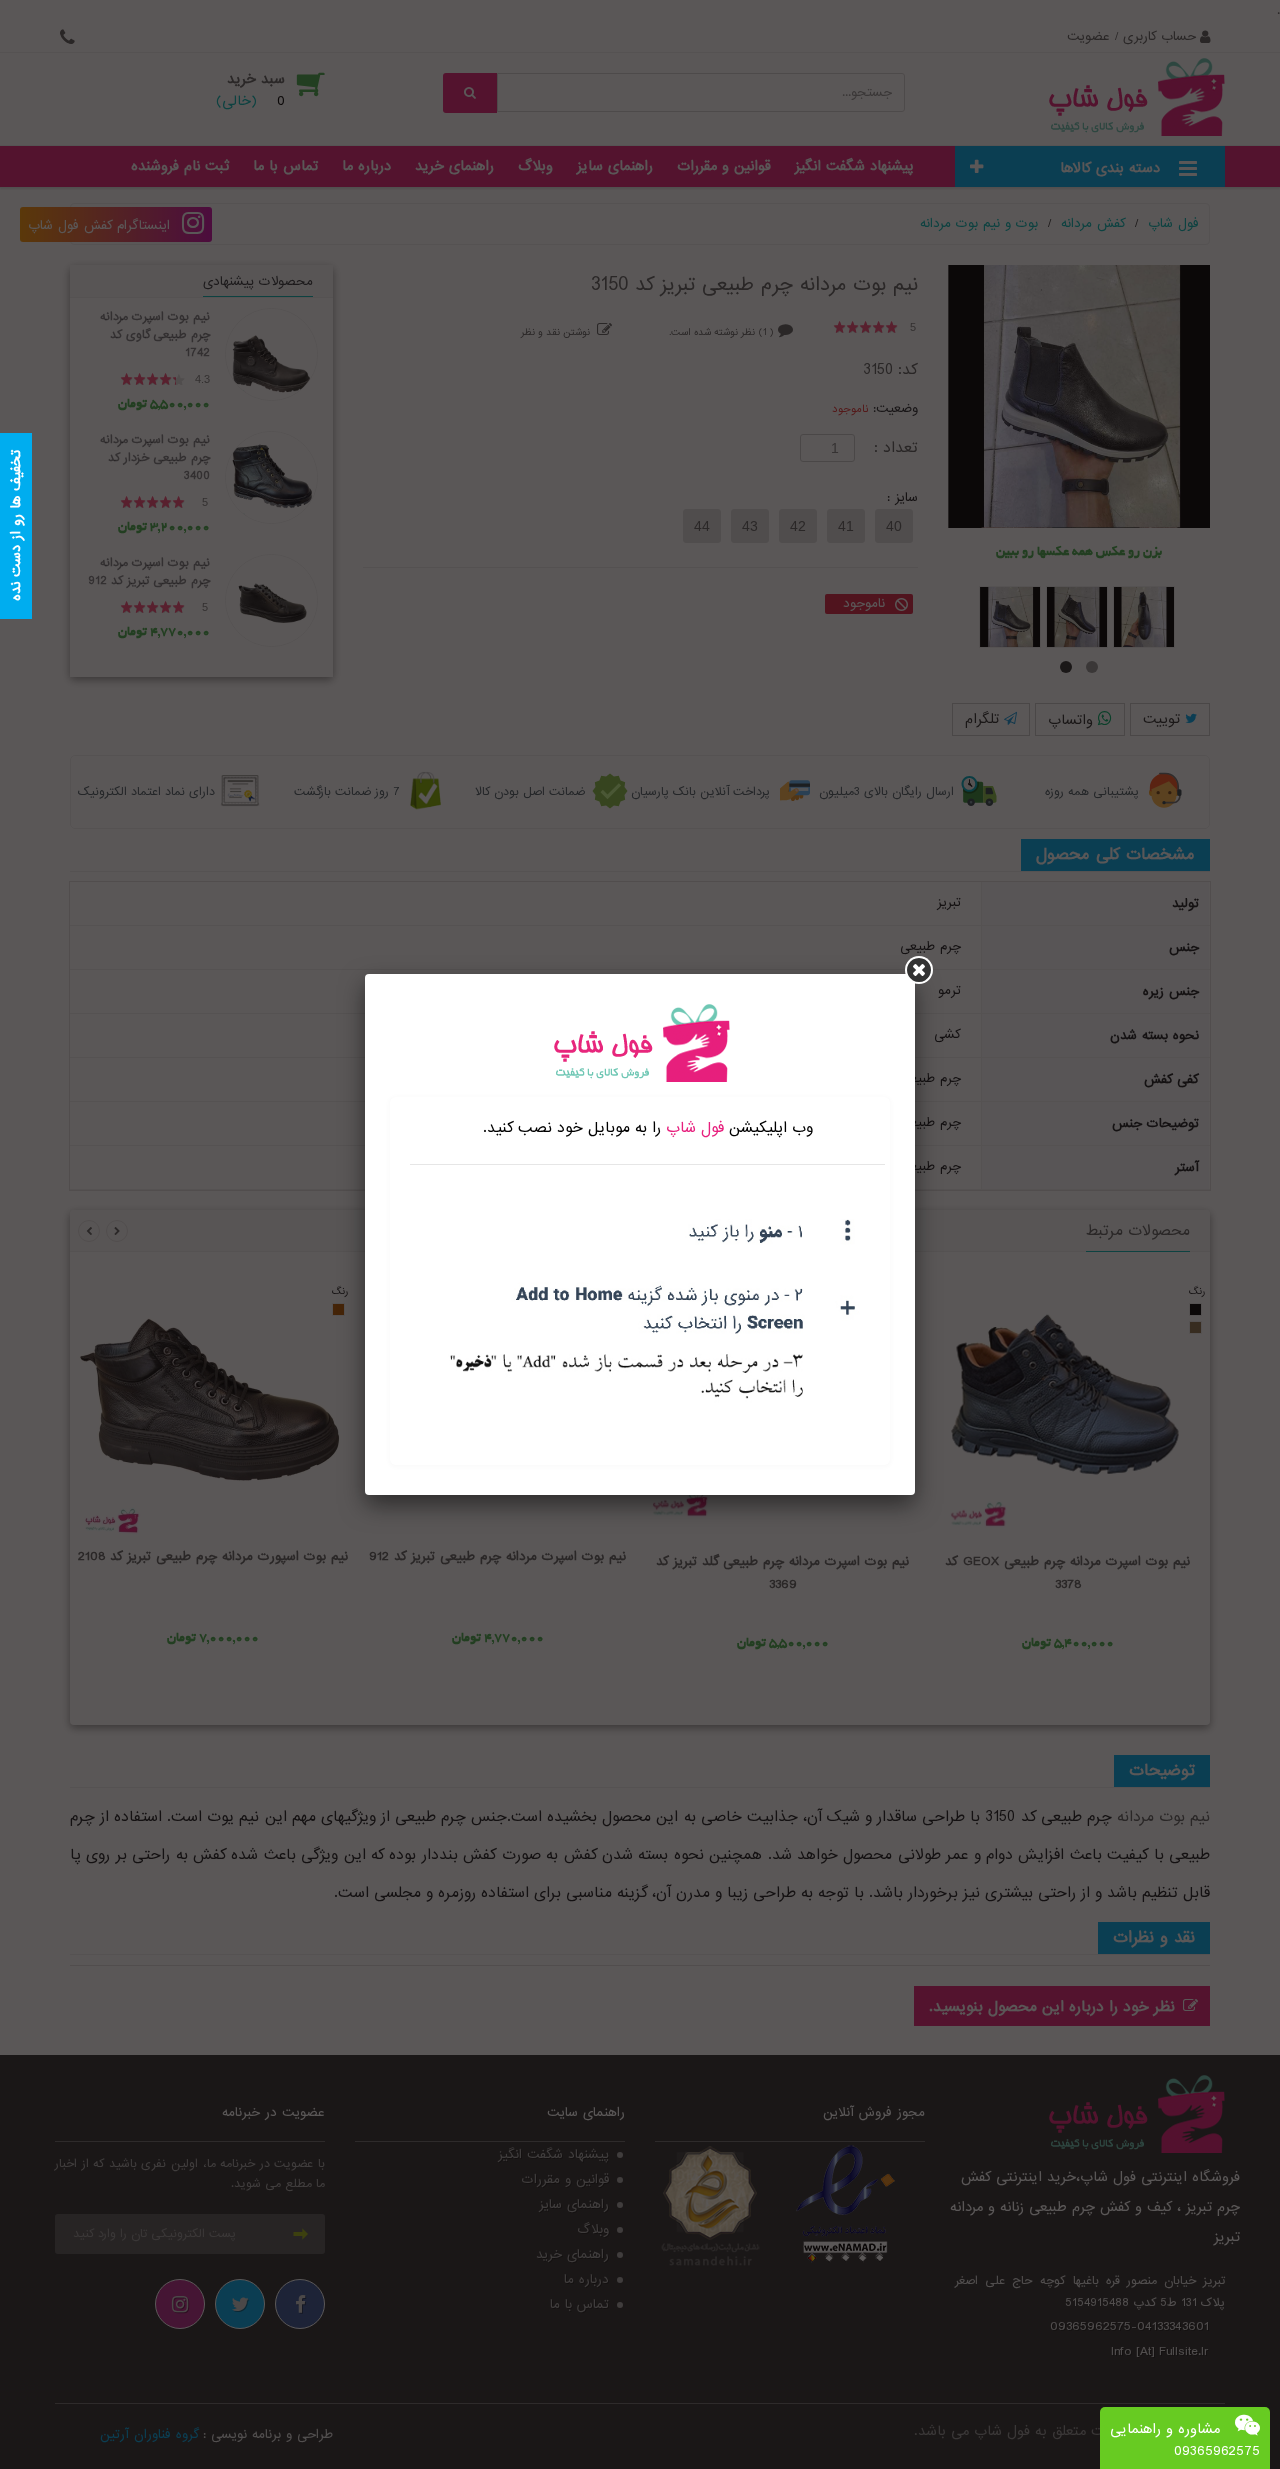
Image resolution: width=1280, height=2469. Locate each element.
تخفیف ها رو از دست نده (16, 526)
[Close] (919, 970)
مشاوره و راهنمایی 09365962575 (1185, 2440)
